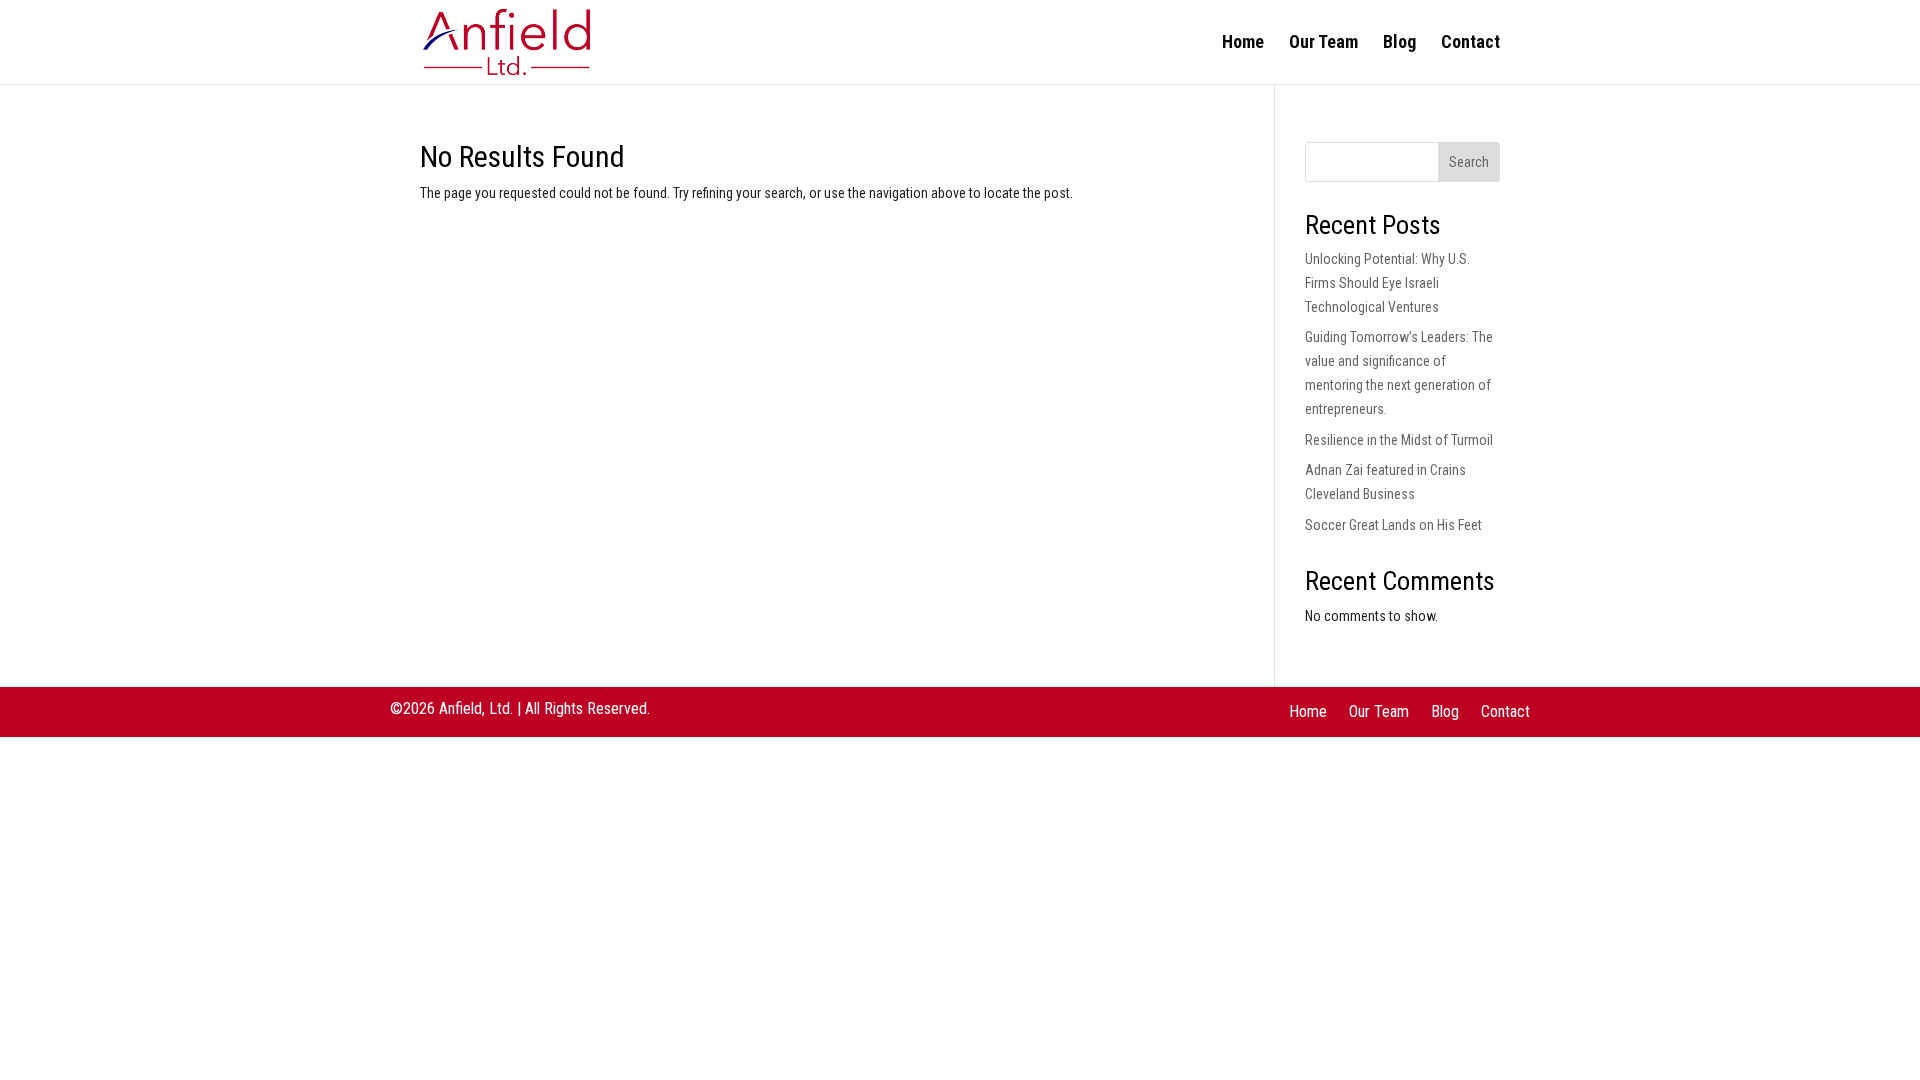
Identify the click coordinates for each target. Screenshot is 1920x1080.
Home (1243, 43)
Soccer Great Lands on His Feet (1393, 525)
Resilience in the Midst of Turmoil (1399, 440)
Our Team (1323, 43)
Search (1469, 162)
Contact (1470, 43)
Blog (1399, 43)
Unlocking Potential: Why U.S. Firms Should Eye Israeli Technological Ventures (1387, 283)
